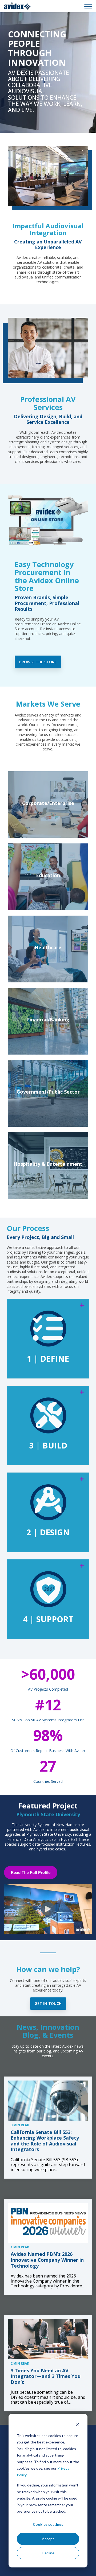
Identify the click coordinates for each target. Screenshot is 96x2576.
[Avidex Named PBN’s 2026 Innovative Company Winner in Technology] (48, 2223)
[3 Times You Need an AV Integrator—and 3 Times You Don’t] (48, 2339)
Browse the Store (38, 662)
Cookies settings (48, 2524)
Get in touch (48, 2003)
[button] (88, 6)
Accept (48, 2539)
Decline (48, 2553)
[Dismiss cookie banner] (77, 2425)
